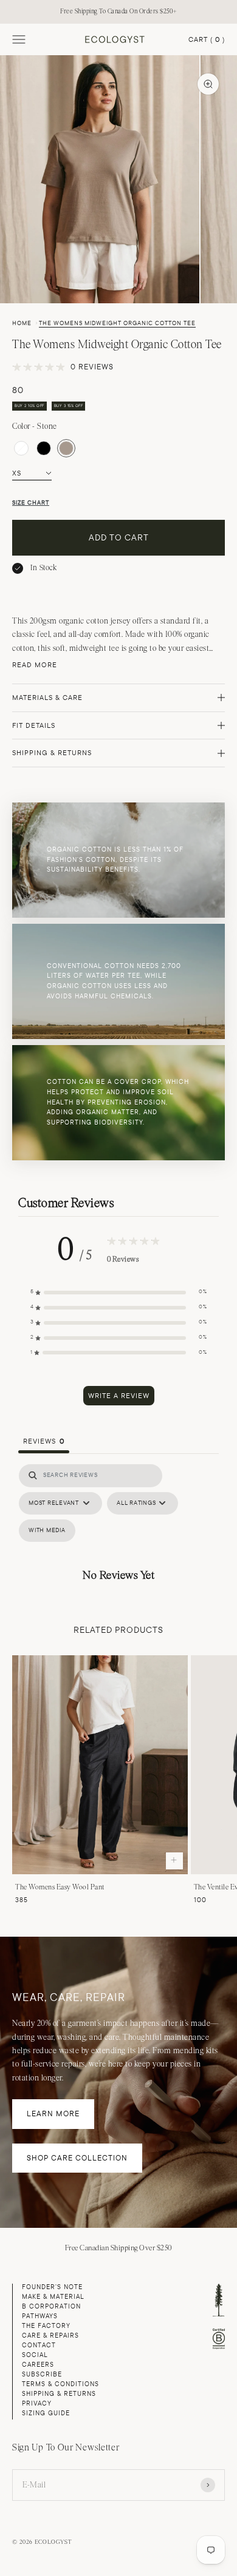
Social (35, 2355)
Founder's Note (52, 2287)
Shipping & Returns (59, 2394)
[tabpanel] (118, 1527)
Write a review (119, 1396)
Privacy (37, 2403)
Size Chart (31, 503)
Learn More (53, 2114)
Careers (38, 2365)
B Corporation (51, 2306)
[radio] (21, 448)
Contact (39, 2345)
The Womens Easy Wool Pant (60, 1887)
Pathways (40, 2316)
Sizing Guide (46, 2413)
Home (22, 323)
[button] (118, 1292)
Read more (35, 665)
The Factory (46, 2326)
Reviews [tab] (44, 1441)
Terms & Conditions (60, 2384)
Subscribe (42, 2374)
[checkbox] (47, 1531)
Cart (207, 40)
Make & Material (53, 2297)
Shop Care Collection (77, 2158)
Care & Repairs (50, 2336)
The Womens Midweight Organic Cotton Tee (117, 323)
